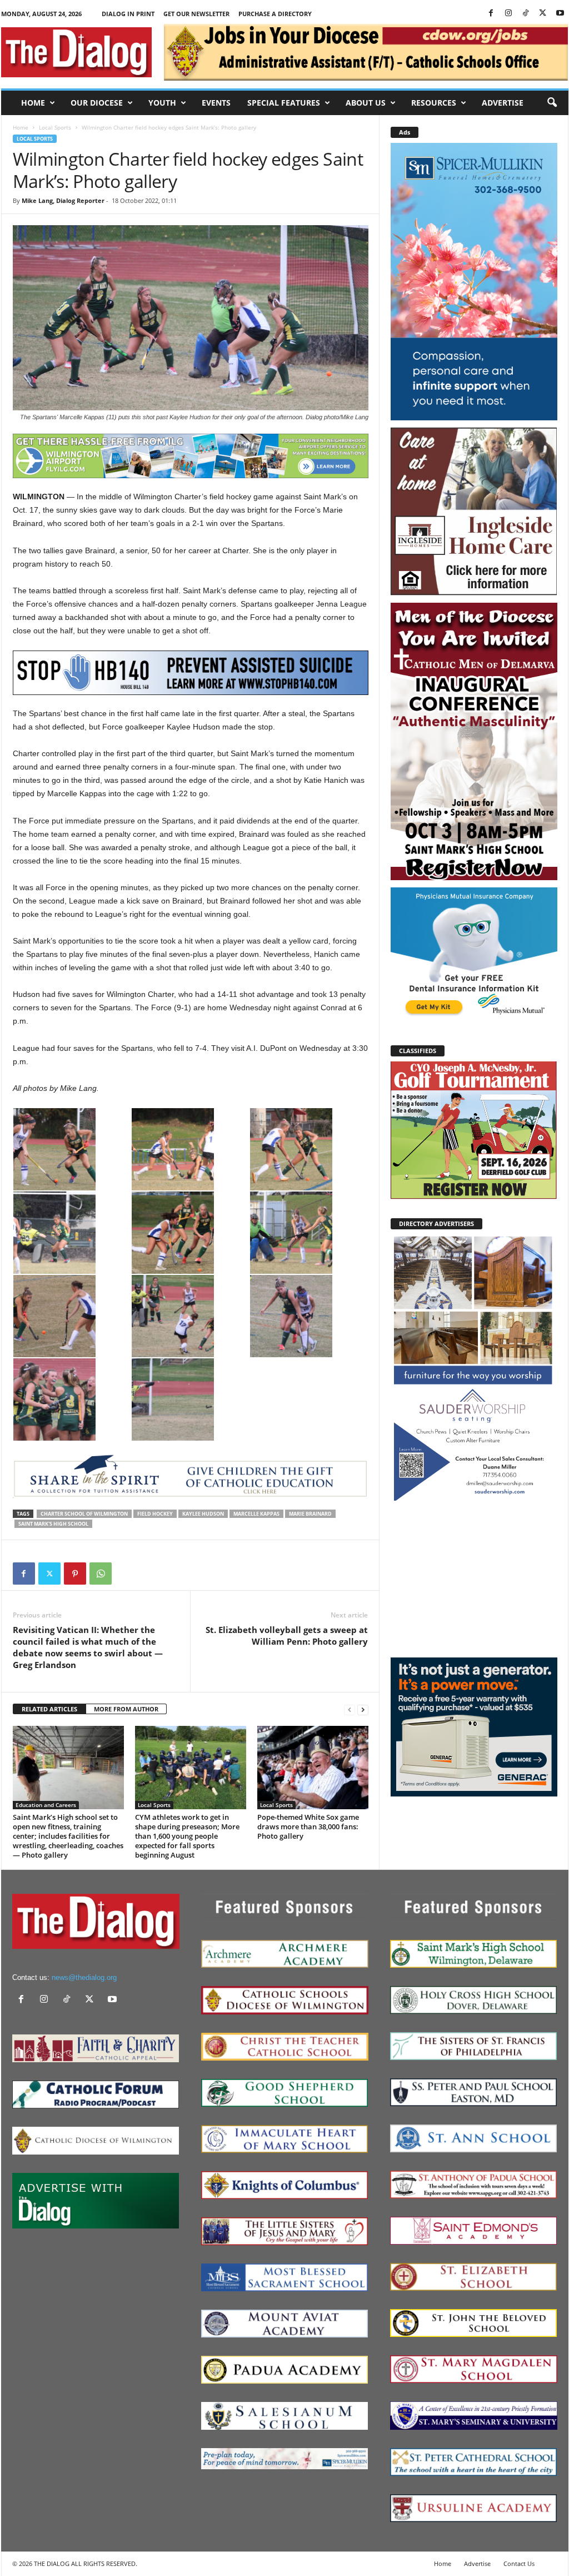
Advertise (503, 103)
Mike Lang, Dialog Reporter (63, 200)
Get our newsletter (196, 14)
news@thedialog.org (84, 1977)
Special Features (284, 103)
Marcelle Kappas (256, 1514)
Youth (162, 103)
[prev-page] (350, 1709)
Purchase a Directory (275, 14)
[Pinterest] (75, 1574)
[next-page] (363, 1709)
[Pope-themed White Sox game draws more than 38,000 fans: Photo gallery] (313, 1768)
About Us (366, 103)
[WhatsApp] (101, 1574)
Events (216, 103)
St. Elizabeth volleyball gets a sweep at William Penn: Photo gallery (287, 1636)
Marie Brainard (310, 1514)
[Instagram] (508, 14)
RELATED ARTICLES (49, 1709)
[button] (552, 103)
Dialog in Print (128, 14)
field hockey (155, 1514)
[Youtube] (560, 14)
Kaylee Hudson (203, 1514)
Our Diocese (97, 103)
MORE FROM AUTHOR (126, 1709)
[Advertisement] (474, 1579)
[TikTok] (526, 14)
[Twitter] (543, 14)
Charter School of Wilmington (84, 1514)
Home (33, 103)
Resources (434, 103)
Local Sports (55, 127)
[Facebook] (491, 14)
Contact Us (519, 2563)
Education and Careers (46, 1805)
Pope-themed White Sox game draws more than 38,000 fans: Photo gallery (308, 1826)
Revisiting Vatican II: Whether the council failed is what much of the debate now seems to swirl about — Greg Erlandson (88, 1647)
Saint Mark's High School (53, 1524)
